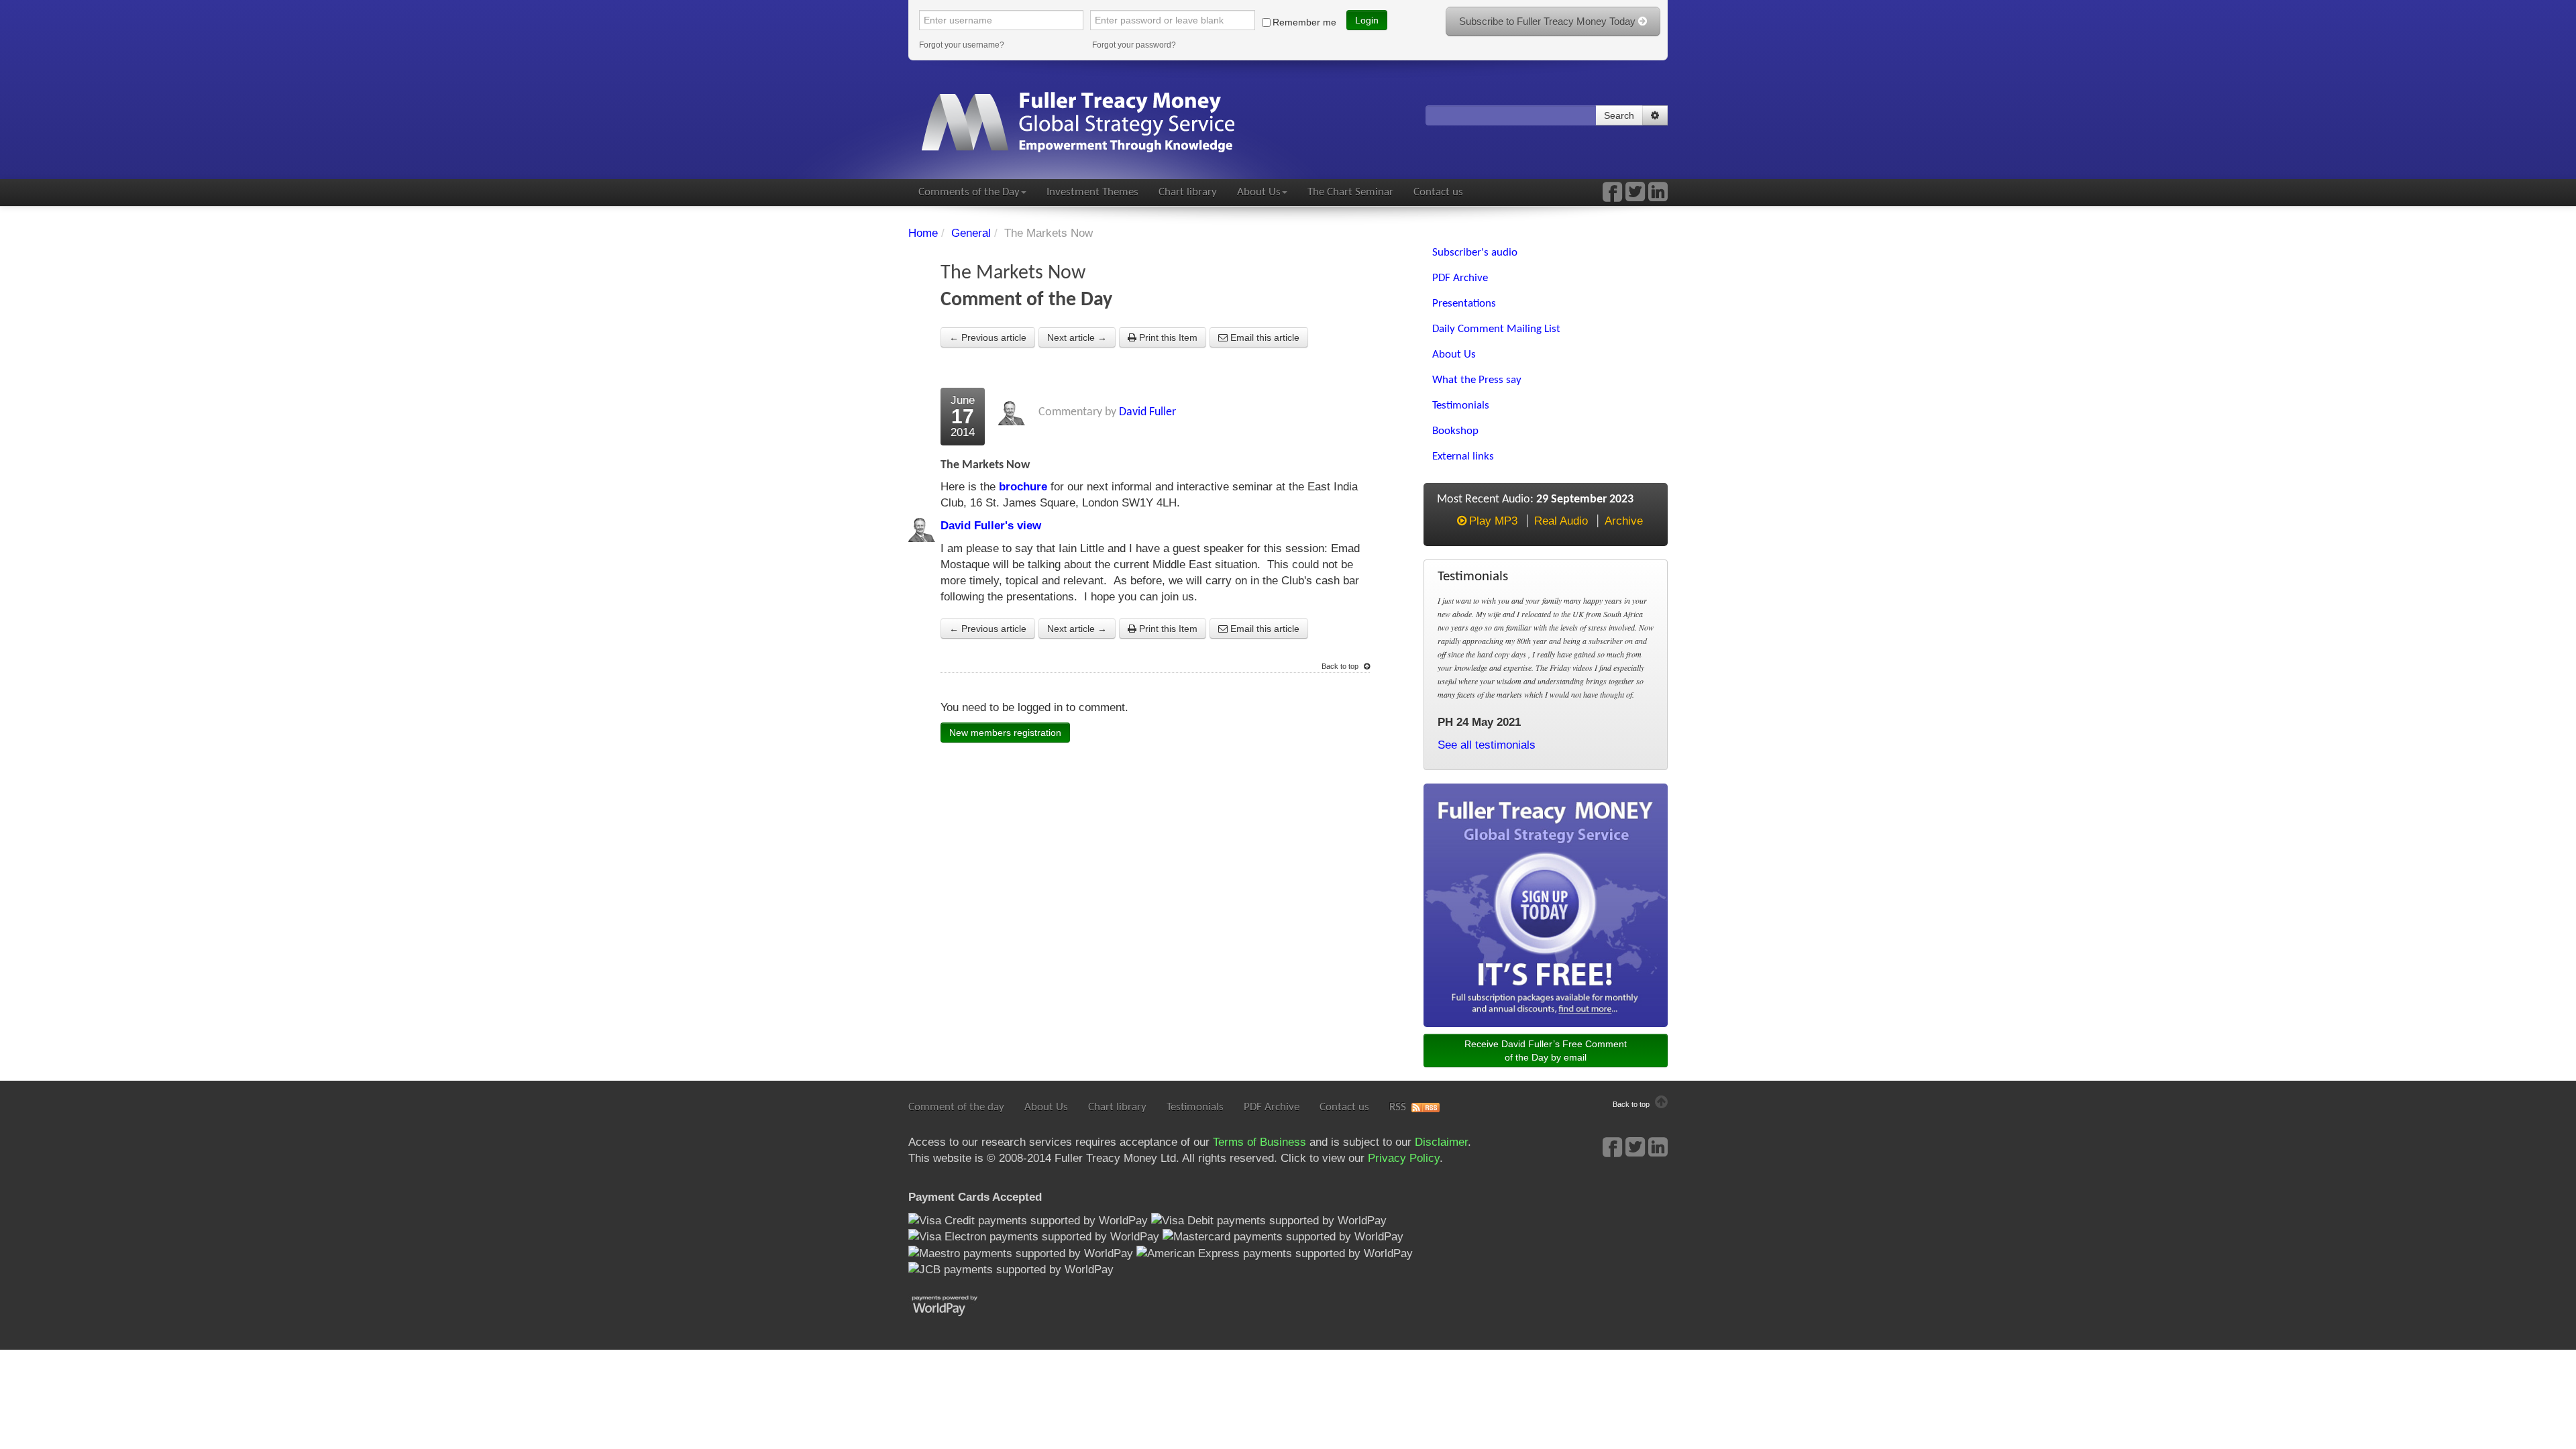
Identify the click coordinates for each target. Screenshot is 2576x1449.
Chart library (1188, 192)
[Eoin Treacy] (1658, 196)
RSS (1398, 1107)
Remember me (1304, 22)
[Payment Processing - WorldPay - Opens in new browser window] (955, 1304)
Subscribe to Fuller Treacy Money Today (1549, 21)
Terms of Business (1259, 1142)
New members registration (1005, 733)
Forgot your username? (962, 45)
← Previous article (988, 337)
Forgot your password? (1134, 45)
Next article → (1077, 337)
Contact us (1438, 192)
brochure (1023, 487)
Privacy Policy (1404, 1158)
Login (1367, 20)
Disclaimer (1441, 1142)
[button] (1655, 115)
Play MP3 (1493, 521)
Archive (1624, 521)
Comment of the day (956, 1107)
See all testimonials (1487, 745)
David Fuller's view (991, 526)
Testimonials (1195, 1107)
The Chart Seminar (1350, 192)
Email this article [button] (1264, 337)
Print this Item (1167, 337)
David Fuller (1147, 412)
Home (923, 233)
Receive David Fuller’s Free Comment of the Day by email (1546, 1051)
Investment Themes (1092, 192)
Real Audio (1561, 521)
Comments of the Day (969, 192)
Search (1619, 115)
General (971, 233)
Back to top (1341, 666)
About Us (1259, 192)
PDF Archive (1272, 1107)
